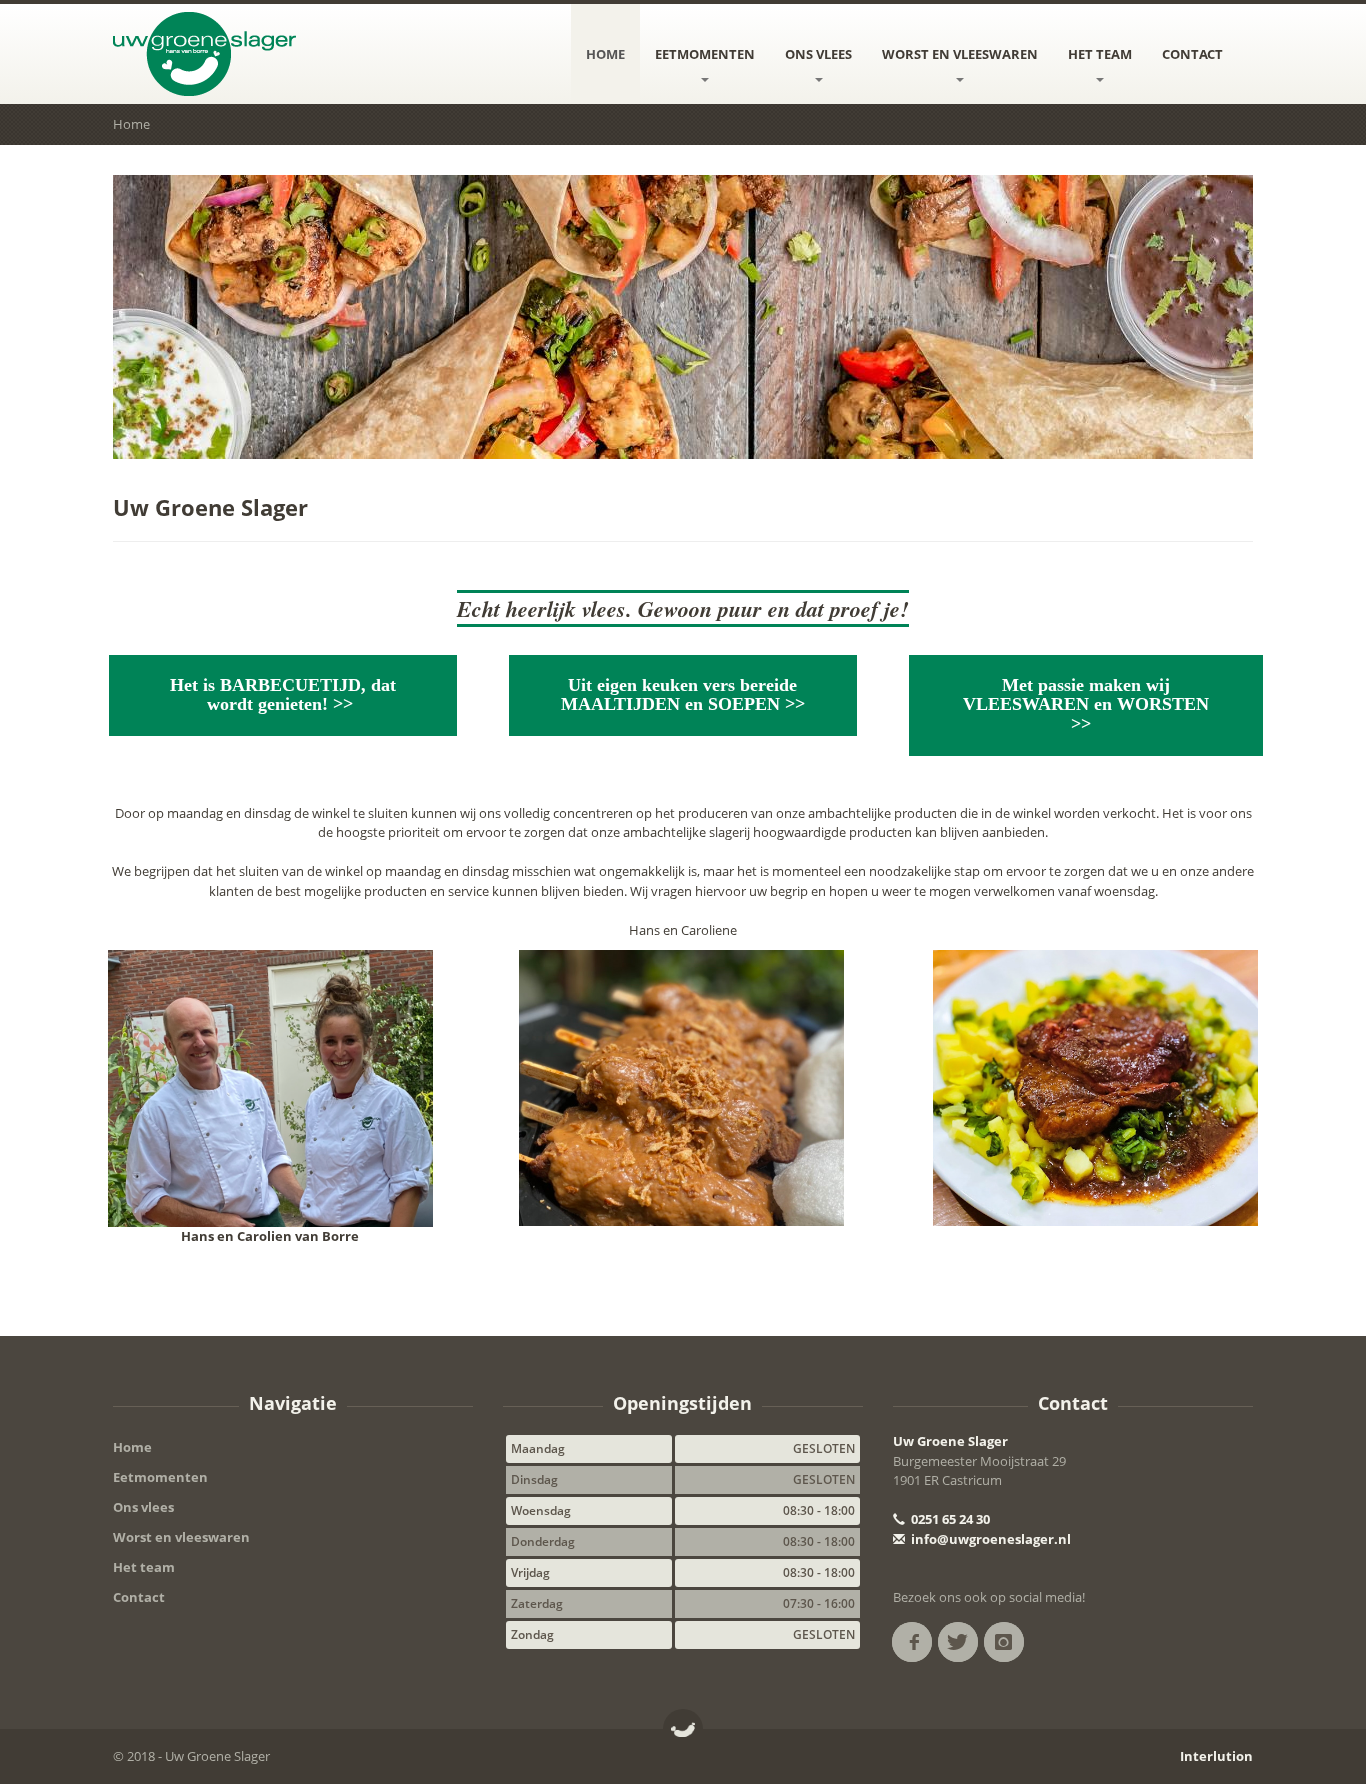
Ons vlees (818, 54)
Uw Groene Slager (950, 1441)
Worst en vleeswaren (960, 54)
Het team (1100, 54)
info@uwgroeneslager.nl (989, 1539)
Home (605, 54)
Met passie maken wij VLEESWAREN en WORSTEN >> (1086, 705)
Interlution (1216, 1756)
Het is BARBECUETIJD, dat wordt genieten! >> (283, 695)
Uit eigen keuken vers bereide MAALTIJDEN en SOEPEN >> (683, 695)
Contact (1192, 54)
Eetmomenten (705, 54)
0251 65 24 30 (949, 1519)
